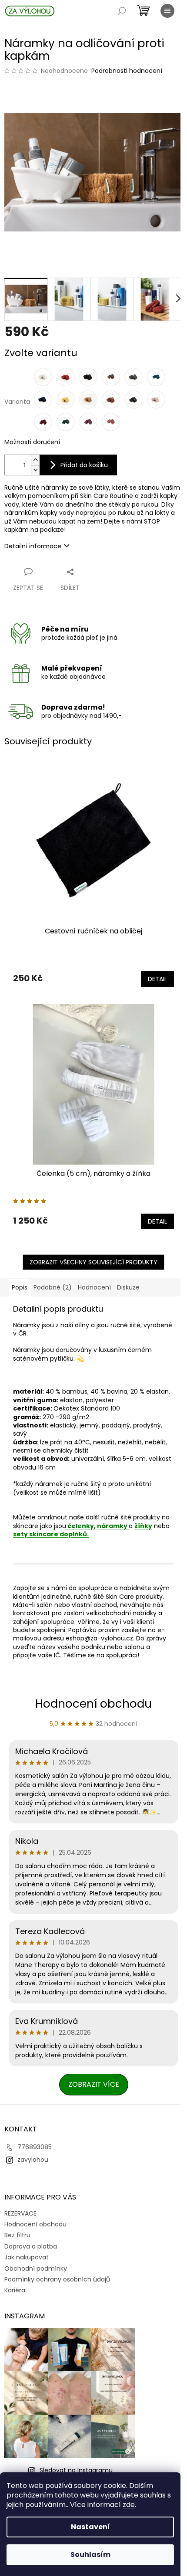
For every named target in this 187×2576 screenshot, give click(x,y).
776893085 (35, 2147)
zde (129, 2505)
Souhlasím (90, 2555)
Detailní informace (33, 546)
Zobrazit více (94, 2084)
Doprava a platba (31, 2246)
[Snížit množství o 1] (35, 470)
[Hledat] (122, 11)
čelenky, (81, 1526)
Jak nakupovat (27, 2257)
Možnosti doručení (32, 442)
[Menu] (167, 11)
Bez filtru (17, 2235)
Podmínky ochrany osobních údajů (57, 2279)
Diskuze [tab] (128, 1287)
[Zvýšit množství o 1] (35, 460)
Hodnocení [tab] (94, 1287)
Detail (157, 979)
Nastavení (90, 2527)
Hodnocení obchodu (93, 1704)
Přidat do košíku (84, 465)
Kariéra (15, 2290)
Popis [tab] (20, 1287)
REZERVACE (20, 2213)
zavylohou (33, 2160)
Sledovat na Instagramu (76, 2470)
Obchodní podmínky (36, 2268)
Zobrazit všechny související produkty (93, 1262)
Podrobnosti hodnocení (127, 71)
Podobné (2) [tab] (53, 1287)
